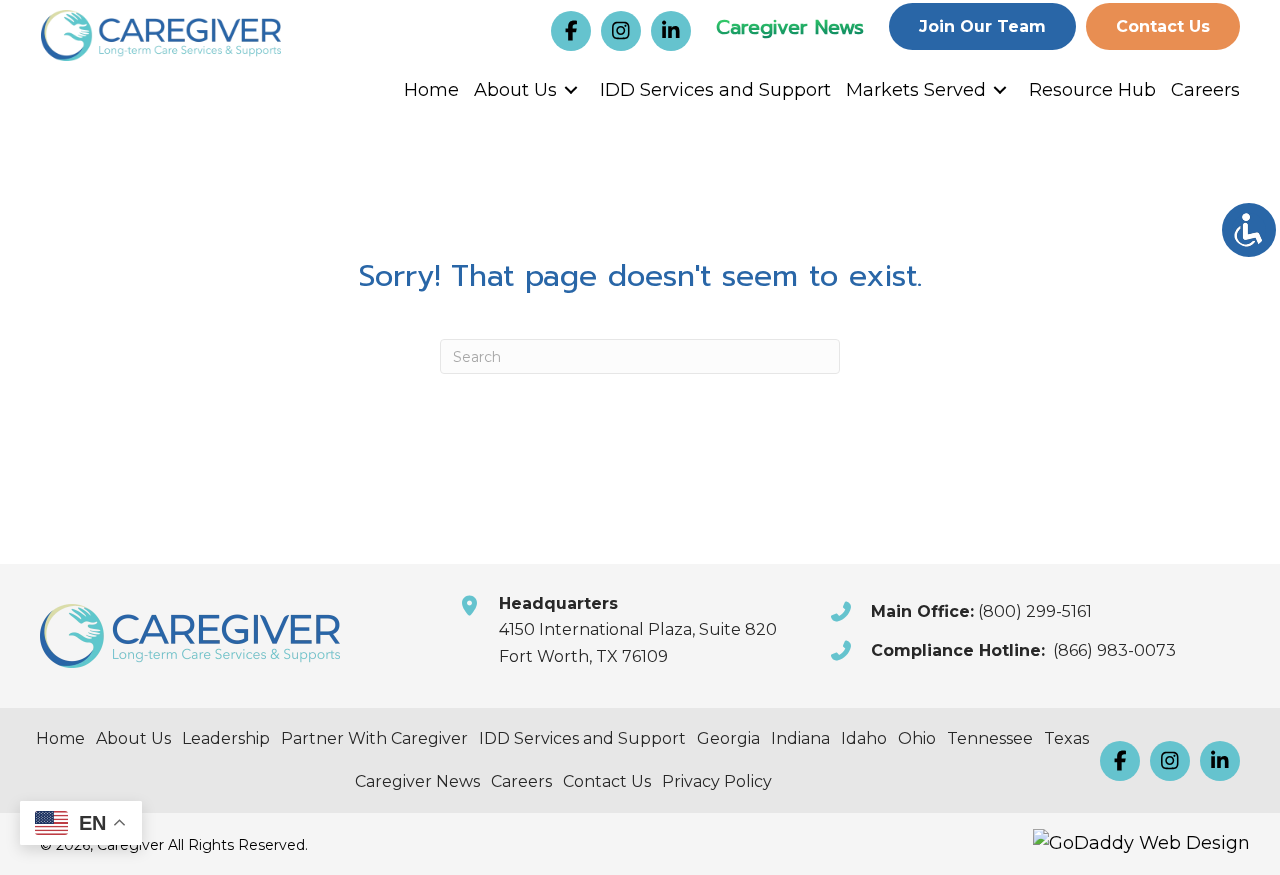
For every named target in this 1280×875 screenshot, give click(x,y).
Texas (1066, 738)
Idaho (864, 738)
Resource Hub (1092, 90)
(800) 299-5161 (1035, 611)
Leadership (226, 738)
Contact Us (607, 781)
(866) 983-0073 (1114, 650)
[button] (571, 31)
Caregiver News (790, 27)
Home (431, 90)
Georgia (728, 738)
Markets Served (916, 90)
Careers (1205, 90)
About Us (515, 90)
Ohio (917, 738)
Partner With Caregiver (374, 738)
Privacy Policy (717, 781)
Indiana (800, 738)
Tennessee (990, 738)
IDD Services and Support (715, 90)
